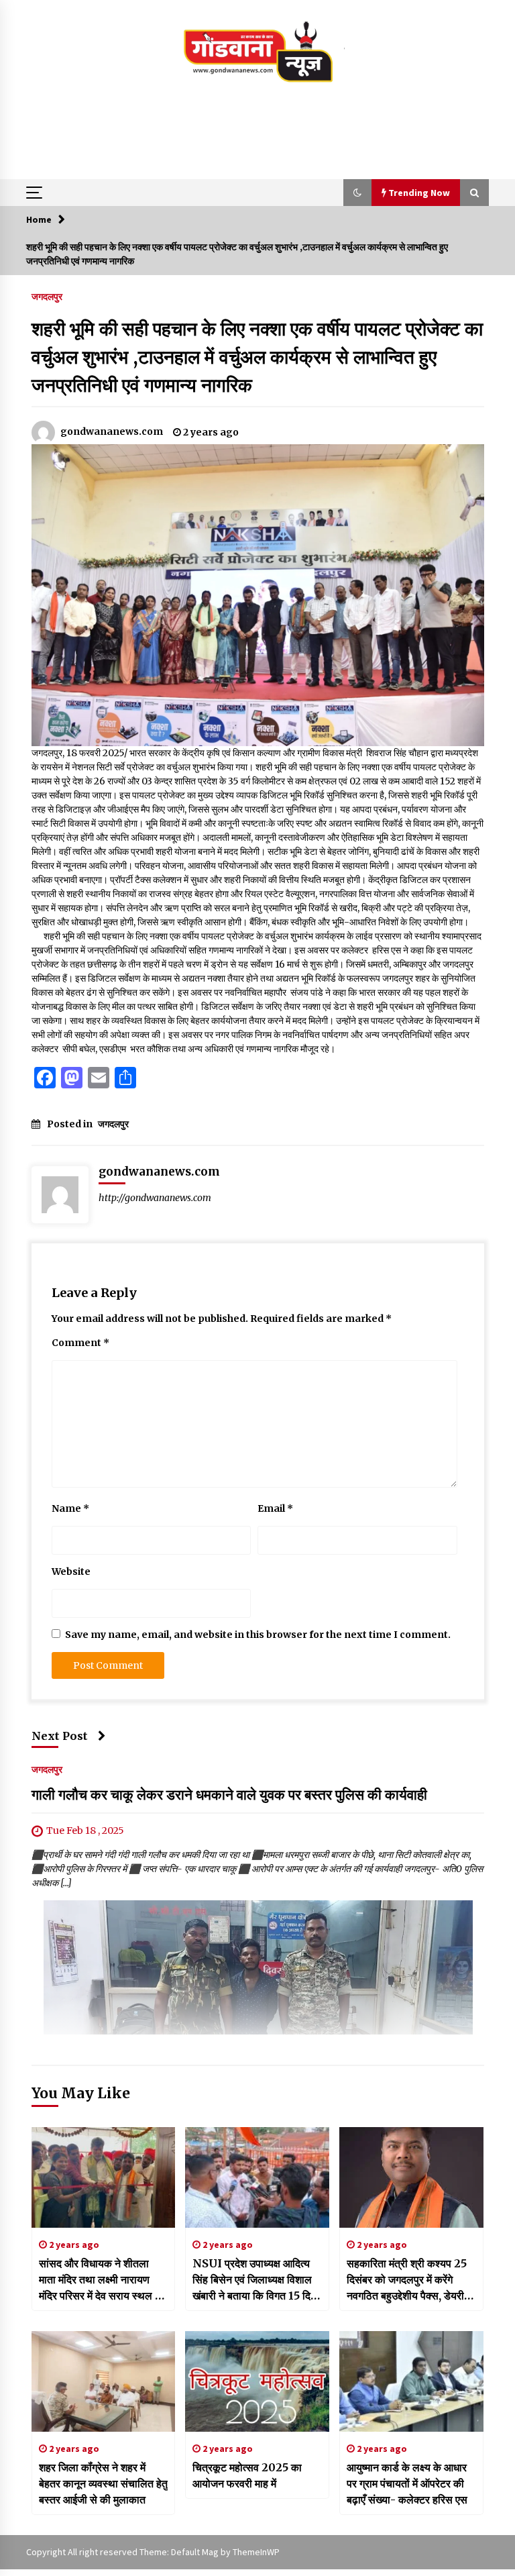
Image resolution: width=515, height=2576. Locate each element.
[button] (357, 193)
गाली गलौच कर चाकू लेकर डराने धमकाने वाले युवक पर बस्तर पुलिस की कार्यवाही (229, 1795)
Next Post (60, 1736)
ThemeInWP (256, 2552)
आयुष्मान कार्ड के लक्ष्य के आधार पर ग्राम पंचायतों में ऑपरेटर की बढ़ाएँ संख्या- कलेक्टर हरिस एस (407, 2483)
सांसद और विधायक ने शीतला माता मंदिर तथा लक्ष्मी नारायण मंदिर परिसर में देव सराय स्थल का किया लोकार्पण (102, 2280)
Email (275, 1508)
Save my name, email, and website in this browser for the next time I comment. (258, 1635)
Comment (80, 1343)
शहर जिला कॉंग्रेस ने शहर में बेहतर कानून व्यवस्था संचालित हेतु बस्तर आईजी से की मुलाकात (103, 2483)
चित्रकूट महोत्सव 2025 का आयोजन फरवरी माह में (247, 2475)
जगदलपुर (47, 296)
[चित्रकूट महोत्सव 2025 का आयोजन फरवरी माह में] (257, 2381)
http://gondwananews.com (155, 1198)
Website (71, 1572)
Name (70, 1508)
